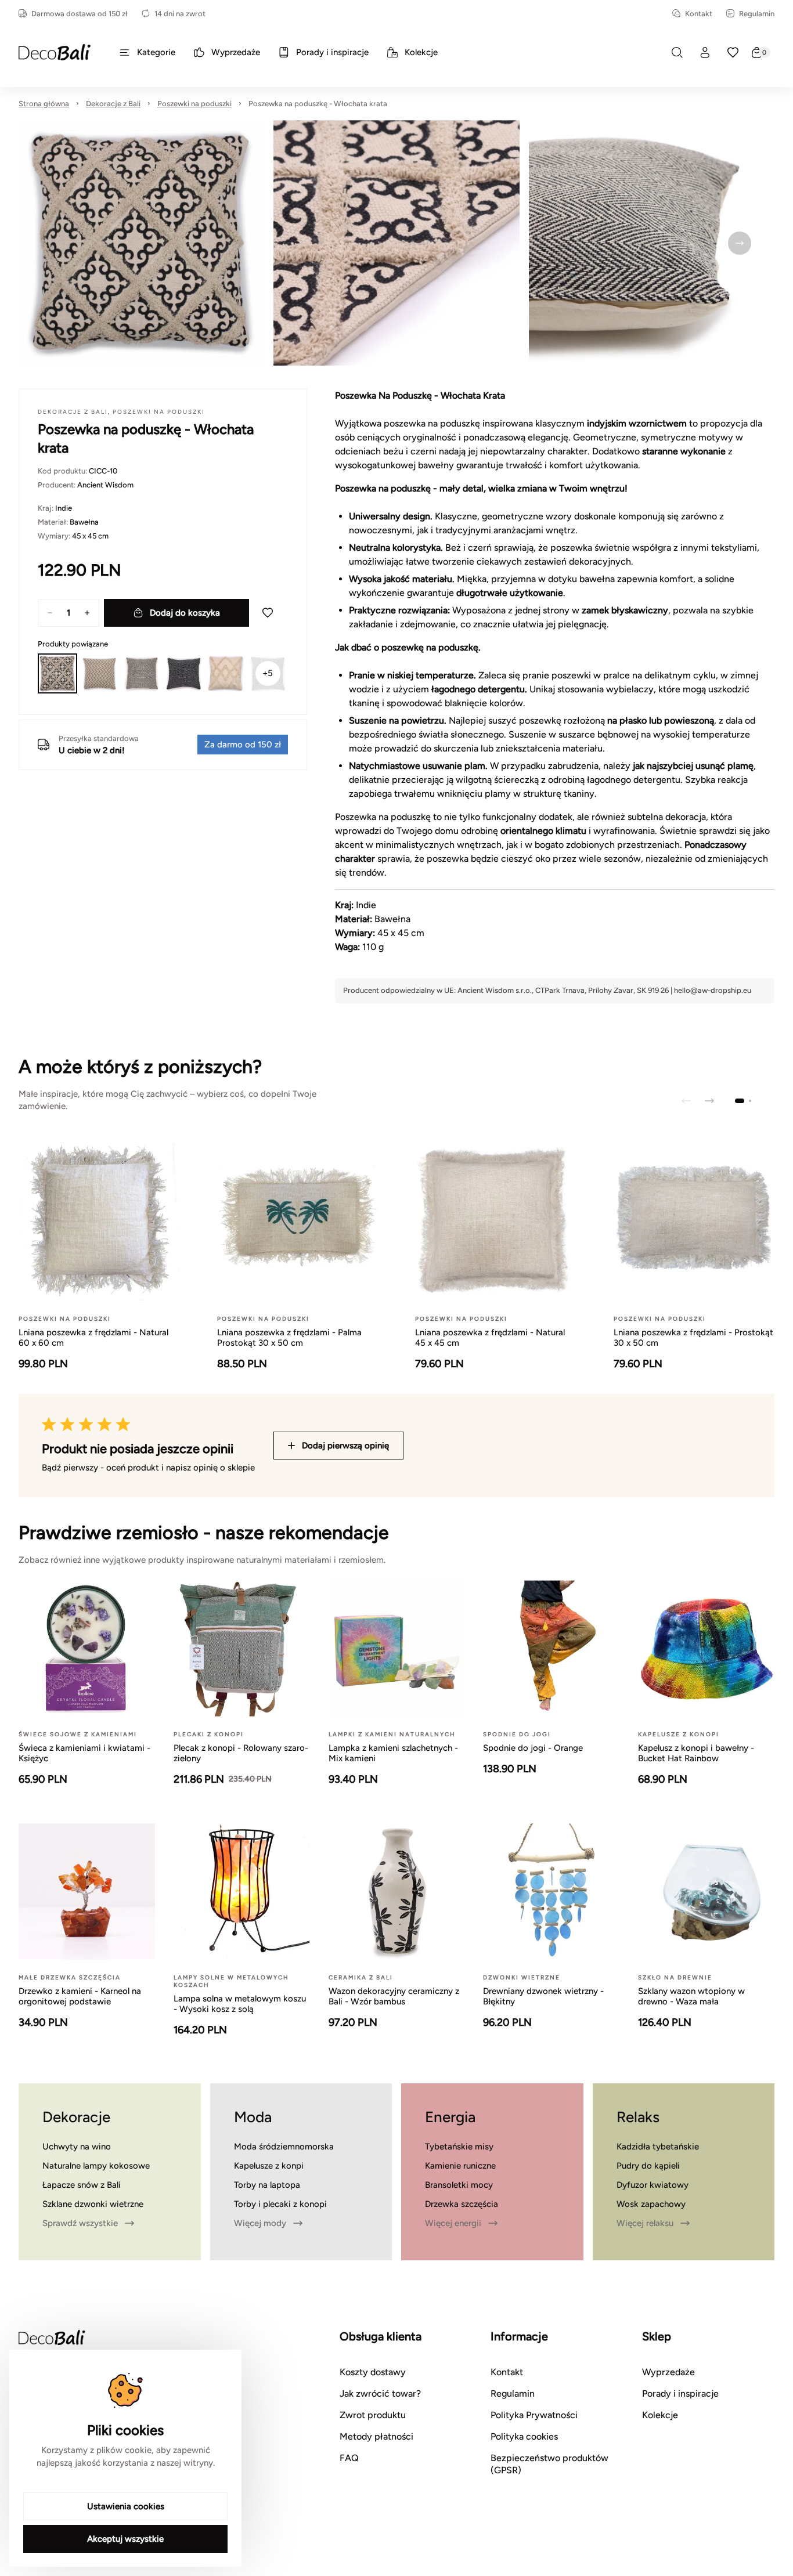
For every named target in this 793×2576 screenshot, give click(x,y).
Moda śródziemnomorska (284, 2147)
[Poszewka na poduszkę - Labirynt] (183, 673)
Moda (253, 2117)
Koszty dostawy (373, 2372)
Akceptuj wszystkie (125, 2539)
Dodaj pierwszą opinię (345, 1446)
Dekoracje (76, 2117)
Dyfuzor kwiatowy (653, 2185)
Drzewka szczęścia (462, 2204)
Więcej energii (453, 2223)
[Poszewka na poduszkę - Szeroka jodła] (99, 673)
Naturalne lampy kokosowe (96, 2166)
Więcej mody (260, 2223)
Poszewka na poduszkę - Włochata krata (318, 104)
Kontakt (699, 14)
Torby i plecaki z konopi (280, 2204)
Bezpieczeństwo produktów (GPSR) (549, 2464)
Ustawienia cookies (126, 2506)
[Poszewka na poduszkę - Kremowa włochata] (226, 673)
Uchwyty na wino (77, 2147)
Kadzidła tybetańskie (658, 2147)
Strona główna (44, 104)
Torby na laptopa (267, 2185)
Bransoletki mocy (459, 2185)
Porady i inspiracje (680, 2393)
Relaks (638, 2117)
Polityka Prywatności (534, 2415)
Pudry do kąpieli (648, 2166)
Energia (450, 2117)
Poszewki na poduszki (194, 104)
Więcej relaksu (645, 2223)
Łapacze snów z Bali (82, 2185)
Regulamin (757, 14)
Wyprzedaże (668, 2372)
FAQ (349, 2458)
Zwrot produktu (373, 2415)
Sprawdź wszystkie (80, 2223)
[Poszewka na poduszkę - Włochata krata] (57, 673)
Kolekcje (660, 2415)
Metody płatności (376, 2436)
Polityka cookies (524, 2436)
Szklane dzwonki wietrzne (93, 2204)
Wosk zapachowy (651, 2204)
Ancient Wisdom (105, 485)
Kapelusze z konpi (269, 2166)
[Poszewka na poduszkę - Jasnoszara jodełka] (142, 673)
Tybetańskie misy (459, 2147)
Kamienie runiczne (460, 2166)
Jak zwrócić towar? (380, 2393)
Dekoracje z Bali (113, 104)
